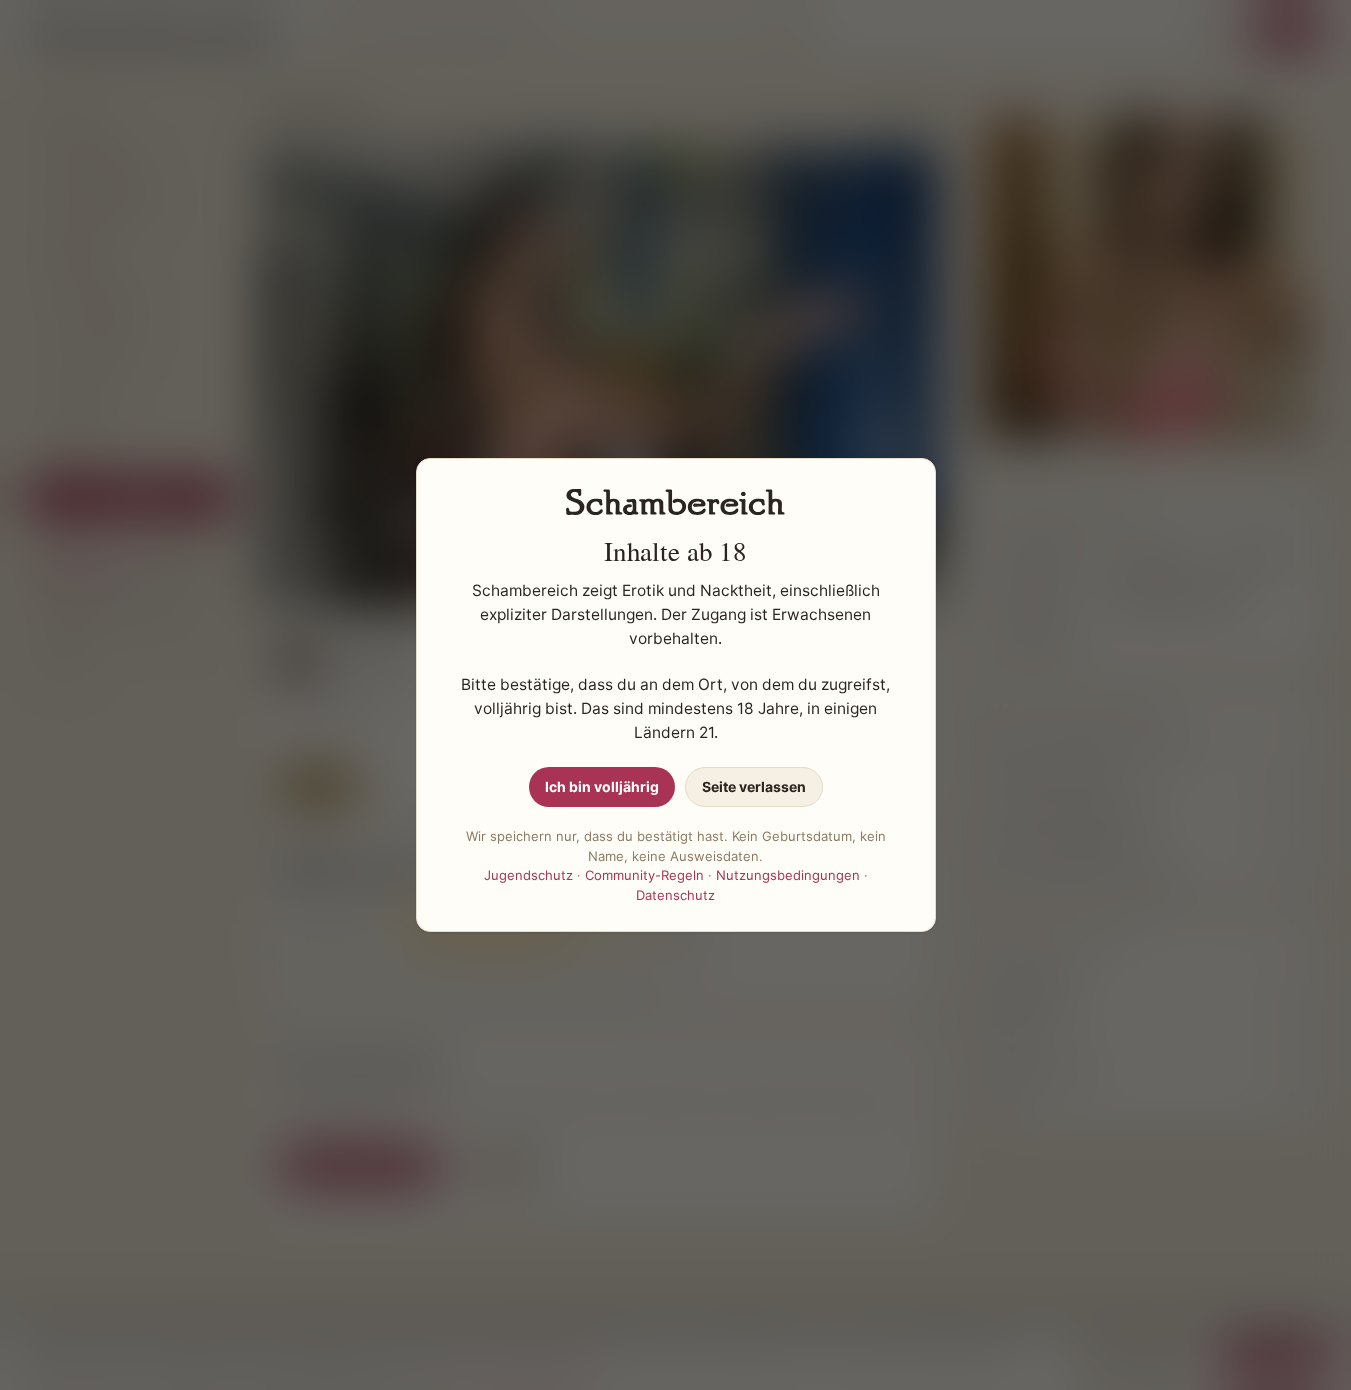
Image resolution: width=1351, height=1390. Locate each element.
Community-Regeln (644, 875)
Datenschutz (675, 895)
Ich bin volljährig (602, 786)
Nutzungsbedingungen (788, 875)
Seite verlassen (754, 786)
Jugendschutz (528, 875)
